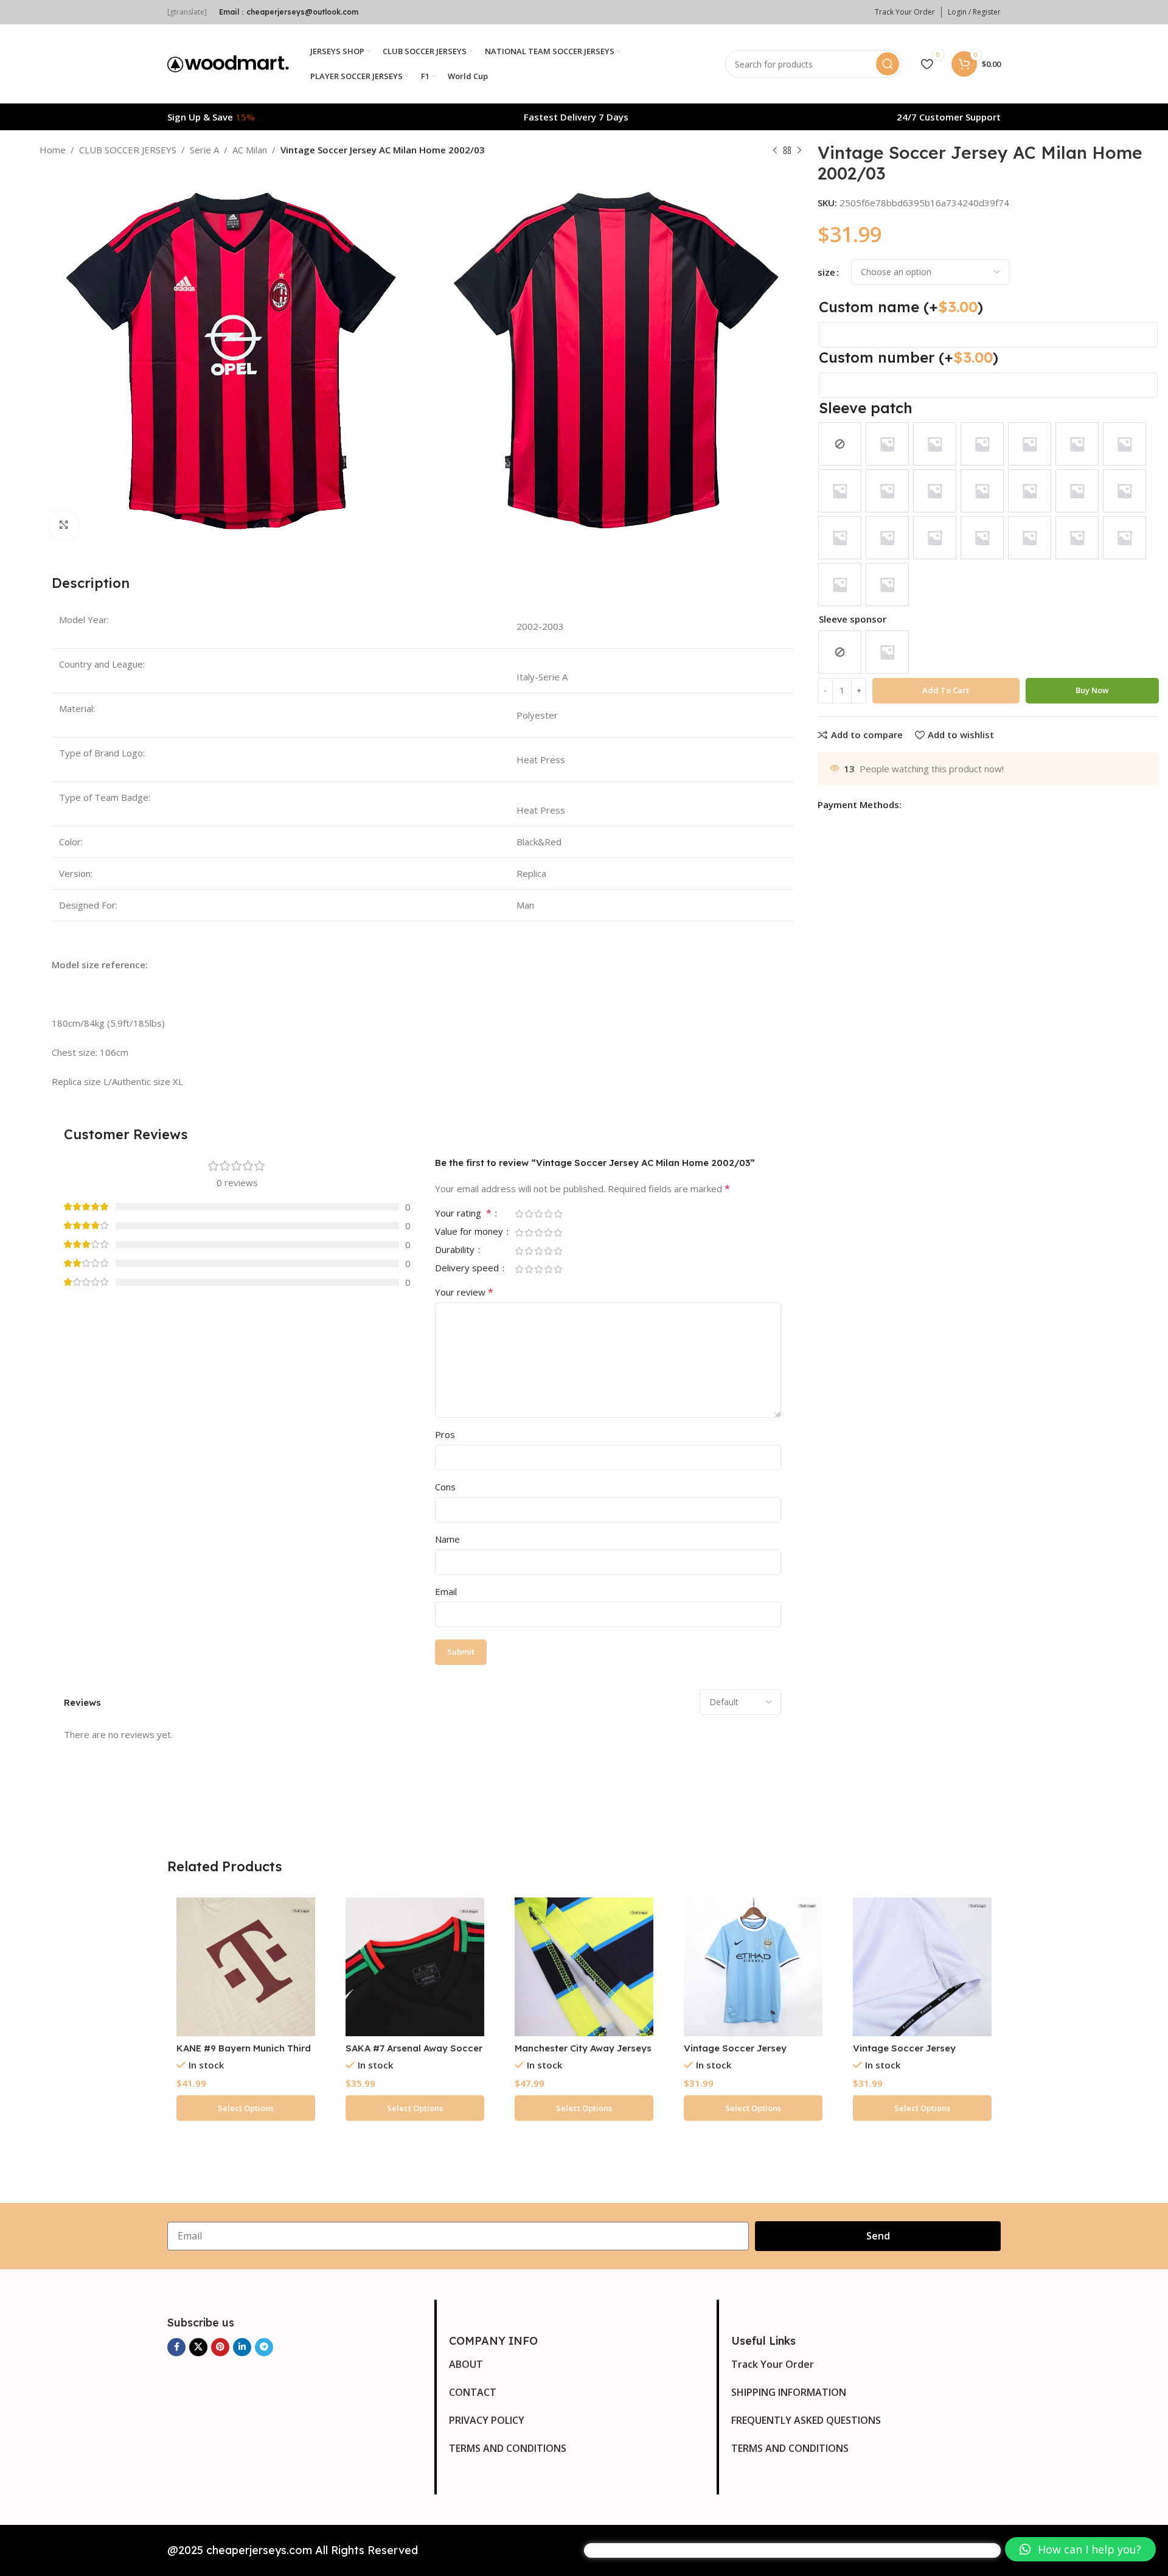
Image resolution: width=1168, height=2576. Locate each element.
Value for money (470, 1232)
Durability (456, 1250)
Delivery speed (468, 1269)
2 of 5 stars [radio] (529, 1214)
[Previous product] (775, 151)
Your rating (463, 1214)
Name (447, 1539)
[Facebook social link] (176, 2347)
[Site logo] (228, 63)
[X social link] (198, 2347)
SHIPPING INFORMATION (789, 2392)
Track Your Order (773, 2364)
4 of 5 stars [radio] (549, 1214)
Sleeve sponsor (853, 619)
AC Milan (250, 150)
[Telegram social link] (264, 2347)
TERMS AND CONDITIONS (508, 2448)
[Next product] (799, 151)
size (826, 272)
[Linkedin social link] (242, 2347)
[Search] (888, 64)
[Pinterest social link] (220, 2347)
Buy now (1092, 690)
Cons (445, 1487)
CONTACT (473, 2392)
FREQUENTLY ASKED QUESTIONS (806, 2420)
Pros (445, 1434)
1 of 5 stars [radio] (520, 1214)
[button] (1080, 2549)
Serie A (204, 150)
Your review (464, 1292)
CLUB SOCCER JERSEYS (128, 150)
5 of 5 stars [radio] (558, 1214)
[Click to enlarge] (64, 525)
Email (446, 1591)
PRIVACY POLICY (487, 2420)
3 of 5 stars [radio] (539, 1214)
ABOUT (466, 2364)
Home (53, 150)
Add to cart (946, 690)
